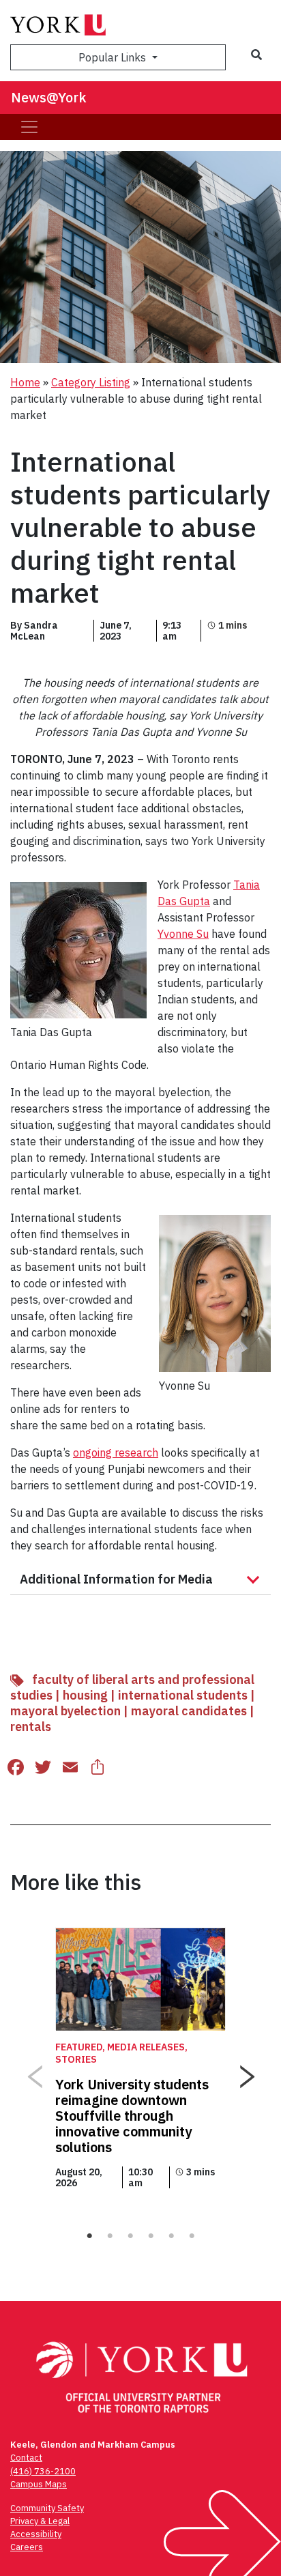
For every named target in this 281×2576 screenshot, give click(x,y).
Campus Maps (39, 2484)
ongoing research (116, 1452)
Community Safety (47, 2508)
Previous (34, 2072)
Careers (27, 2547)
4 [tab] (151, 2236)
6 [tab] (192, 2236)
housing (85, 1695)
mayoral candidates (189, 1711)
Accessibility (36, 2534)
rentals (31, 1727)
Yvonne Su (183, 934)
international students (183, 1695)
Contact (26, 2458)
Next (247, 2072)
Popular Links (114, 57)
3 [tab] (130, 2236)
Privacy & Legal (40, 2521)
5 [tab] (171, 2236)
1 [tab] (89, 2236)
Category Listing (91, 382)
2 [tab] (110, 2236)
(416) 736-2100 (43, 2471)
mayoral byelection (65, 1711)
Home (25, 382)
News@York (49, 97)
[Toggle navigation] (29, 127)
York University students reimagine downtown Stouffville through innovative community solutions (132, 2116)
